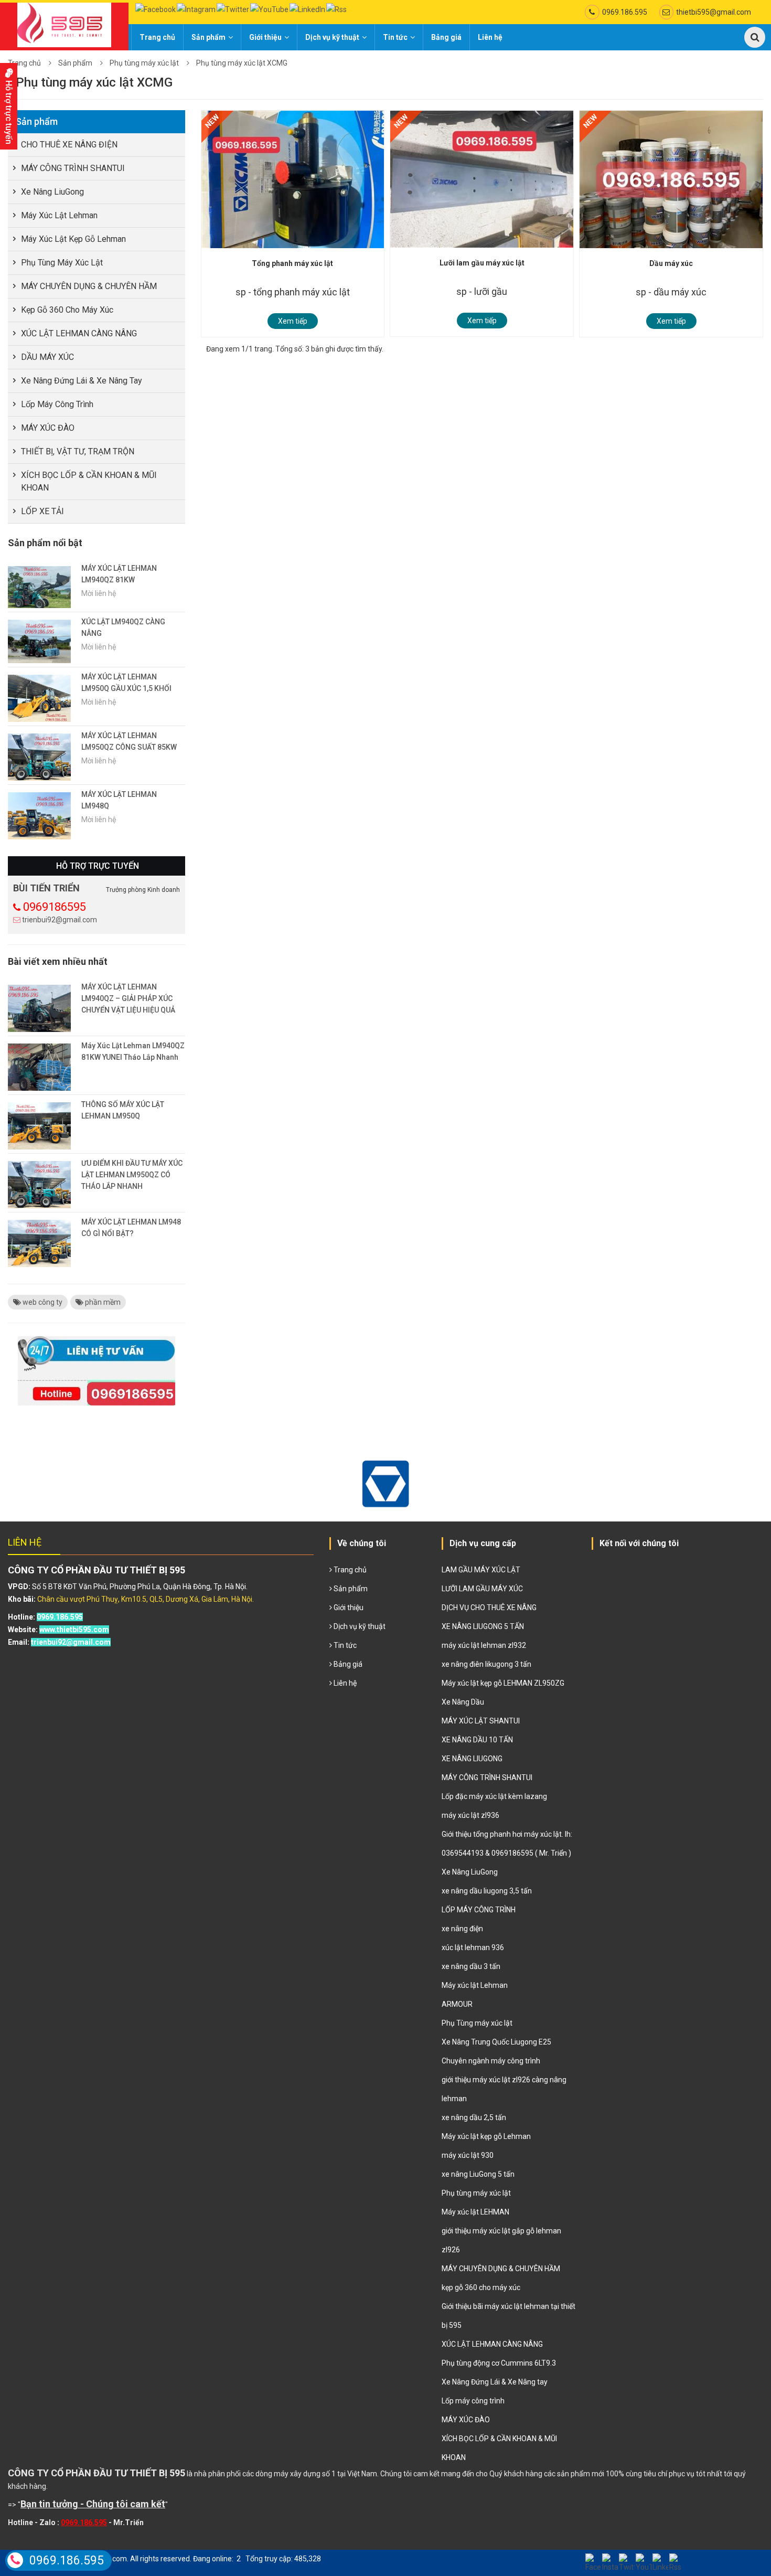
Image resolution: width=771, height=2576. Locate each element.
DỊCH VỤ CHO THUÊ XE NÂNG (489, 1608)
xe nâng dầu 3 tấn (471, 1966)
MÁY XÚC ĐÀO (48, 428)
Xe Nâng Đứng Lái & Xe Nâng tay (82, 381)
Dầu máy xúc (671, 263)
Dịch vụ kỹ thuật (332, 37)
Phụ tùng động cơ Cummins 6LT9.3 (499, 2363)
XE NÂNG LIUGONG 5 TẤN (483, 1626)
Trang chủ (157, 37)
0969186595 (55, 907)
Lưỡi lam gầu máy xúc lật (482, 263)
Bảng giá (446, 37)
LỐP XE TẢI (42, 511)
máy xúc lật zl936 (470, 1815)
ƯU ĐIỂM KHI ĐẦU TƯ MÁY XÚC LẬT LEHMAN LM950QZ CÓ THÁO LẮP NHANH (132, 1175)
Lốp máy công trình (57, 404)
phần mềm (102, 1302)
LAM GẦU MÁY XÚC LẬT (481, 1570)
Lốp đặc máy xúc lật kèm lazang (494, 1796)
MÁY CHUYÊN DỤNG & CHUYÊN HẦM (89, 286)
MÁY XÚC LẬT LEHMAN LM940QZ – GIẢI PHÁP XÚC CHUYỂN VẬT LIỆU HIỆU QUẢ (128, 998)
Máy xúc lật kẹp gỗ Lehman (73, 239)
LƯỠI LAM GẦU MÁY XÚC (482, 1589)
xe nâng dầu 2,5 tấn (474, 2117)
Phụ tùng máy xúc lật (144, 63)
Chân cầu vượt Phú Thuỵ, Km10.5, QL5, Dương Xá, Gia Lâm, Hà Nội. (146, 1599)
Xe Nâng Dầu (463, 1702)
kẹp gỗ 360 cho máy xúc (67, 310)
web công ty (42, 1302)
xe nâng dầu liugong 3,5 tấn (487, 1891)
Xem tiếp (293, 321)
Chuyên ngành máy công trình (491, 2061)
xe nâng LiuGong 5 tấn (478, 2174)
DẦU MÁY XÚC (47, 357)
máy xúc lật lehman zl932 (484, 1645)
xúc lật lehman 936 (473, 1947)
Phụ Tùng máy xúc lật (477, 2023)
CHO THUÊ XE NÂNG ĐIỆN (69, 145)
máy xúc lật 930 (468, 2155)
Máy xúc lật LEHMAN (475, 2212)
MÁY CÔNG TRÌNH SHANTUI (73, 168)
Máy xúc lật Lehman (59, 215)
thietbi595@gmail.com (714, 12)
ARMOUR (457, 2004)
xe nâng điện (462, 1929)
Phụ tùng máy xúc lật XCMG (242, 63)
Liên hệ (490, 37)
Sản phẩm (208, 37)
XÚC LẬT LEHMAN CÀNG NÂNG (79, 333)
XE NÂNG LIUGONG (472, 1759)
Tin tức (395, 37)
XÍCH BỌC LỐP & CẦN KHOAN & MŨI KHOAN (89, 481)
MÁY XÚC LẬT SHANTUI (481, 1721)
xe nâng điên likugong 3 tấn (486, 1664)
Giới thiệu (265, 37)
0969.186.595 (625, 12)
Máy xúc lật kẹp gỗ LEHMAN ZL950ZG (503, 1683)
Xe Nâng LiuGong (52, 192)
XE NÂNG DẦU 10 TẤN (477, 1740)
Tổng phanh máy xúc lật (292, 263)
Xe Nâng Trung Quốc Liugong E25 (496, 2042)
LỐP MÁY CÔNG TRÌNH (479, 1910)
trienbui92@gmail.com (60, 920)
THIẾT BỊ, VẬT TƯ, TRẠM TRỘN (78, 451)
